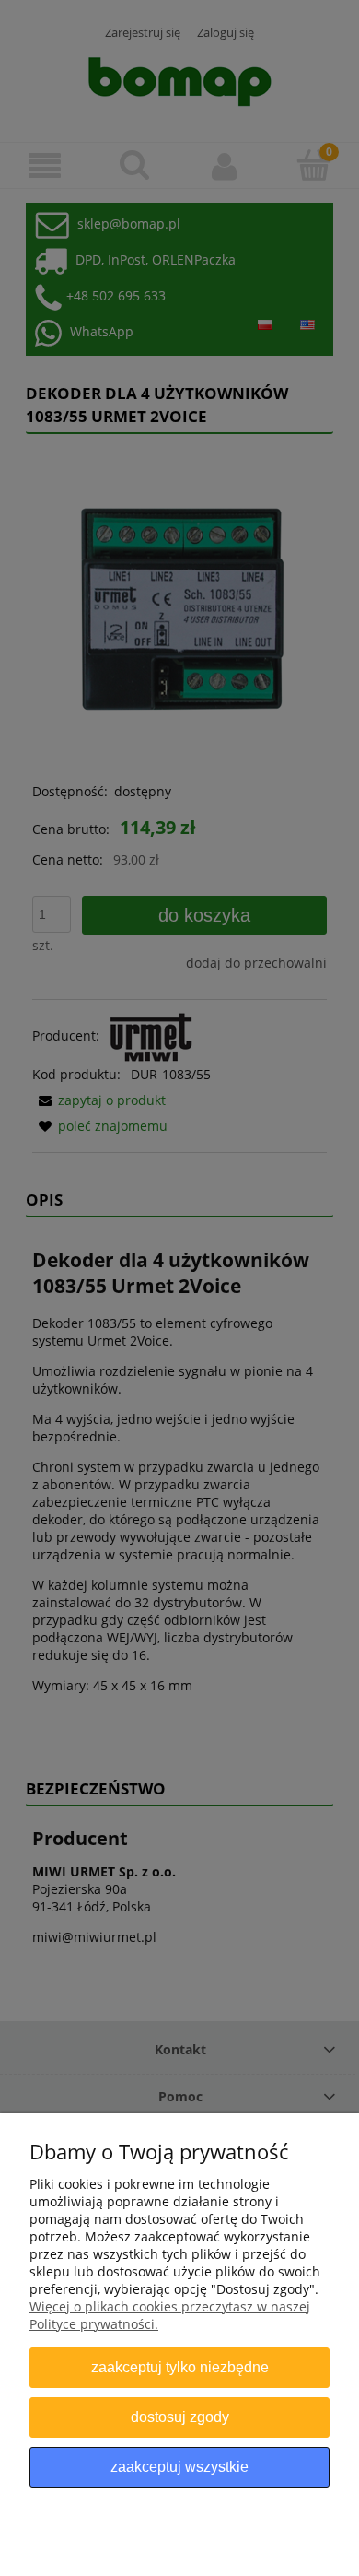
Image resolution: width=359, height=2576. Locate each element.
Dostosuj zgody (180, 2417)
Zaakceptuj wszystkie (179, 2466)
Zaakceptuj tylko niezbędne (180, 2367)
